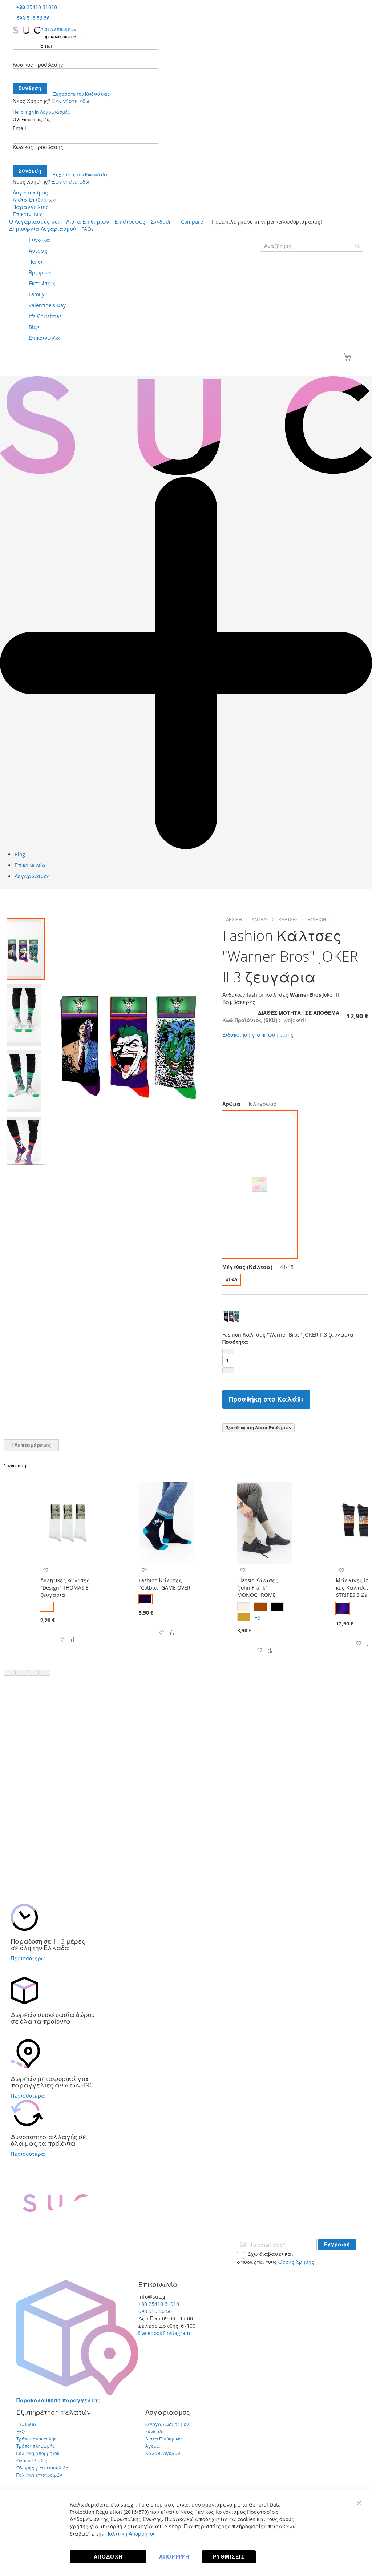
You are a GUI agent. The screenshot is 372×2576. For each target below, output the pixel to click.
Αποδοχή (108, 2557)
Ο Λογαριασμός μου (35, 222)
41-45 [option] (231, 1280)
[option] (260, 1185)
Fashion (317, 919)
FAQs (88, 229)
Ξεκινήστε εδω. (71, 101)
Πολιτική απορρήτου (38, 2453)
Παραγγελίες (31, 207)
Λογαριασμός (30, 192)
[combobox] (312, 246)
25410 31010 (37, 7)
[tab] (31, 1445)
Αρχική (234, 919)
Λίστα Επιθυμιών (34, 200)
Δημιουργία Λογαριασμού (43, 229)
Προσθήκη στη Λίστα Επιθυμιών (258, 1428)
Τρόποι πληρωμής (36, 2446)
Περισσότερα (28, 1958)
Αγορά (153, 2446)
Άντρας (260, 919)
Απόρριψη (174, 2557)
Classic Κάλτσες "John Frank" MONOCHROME (258, 1588)
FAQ (21, 2431)
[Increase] (228, 1370)
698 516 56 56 (33, 18)
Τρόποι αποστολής (37, 2439)
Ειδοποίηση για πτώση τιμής (258, 1035)
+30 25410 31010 (159, 2304)
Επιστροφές (130, 222)
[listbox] (295, 1185)
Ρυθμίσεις (229, 2557)
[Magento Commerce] (27, 30)
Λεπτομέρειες (31, 1445)
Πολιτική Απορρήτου (131, 2534)
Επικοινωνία (28, 214)
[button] (24, 1014)
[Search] (357, 246)
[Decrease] (228, 1351)
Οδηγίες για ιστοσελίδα (43, 2468)
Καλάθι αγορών (163, 2453)
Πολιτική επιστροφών (39, 2475)
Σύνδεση (161, 222)
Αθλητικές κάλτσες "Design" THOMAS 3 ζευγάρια (65, 1588)
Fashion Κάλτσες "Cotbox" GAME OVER (165, 1584)
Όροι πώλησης (32, 2460)
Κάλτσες (288, 919)
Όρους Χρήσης (296, 2262)
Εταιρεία (26, 2424)
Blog (20, 854)
